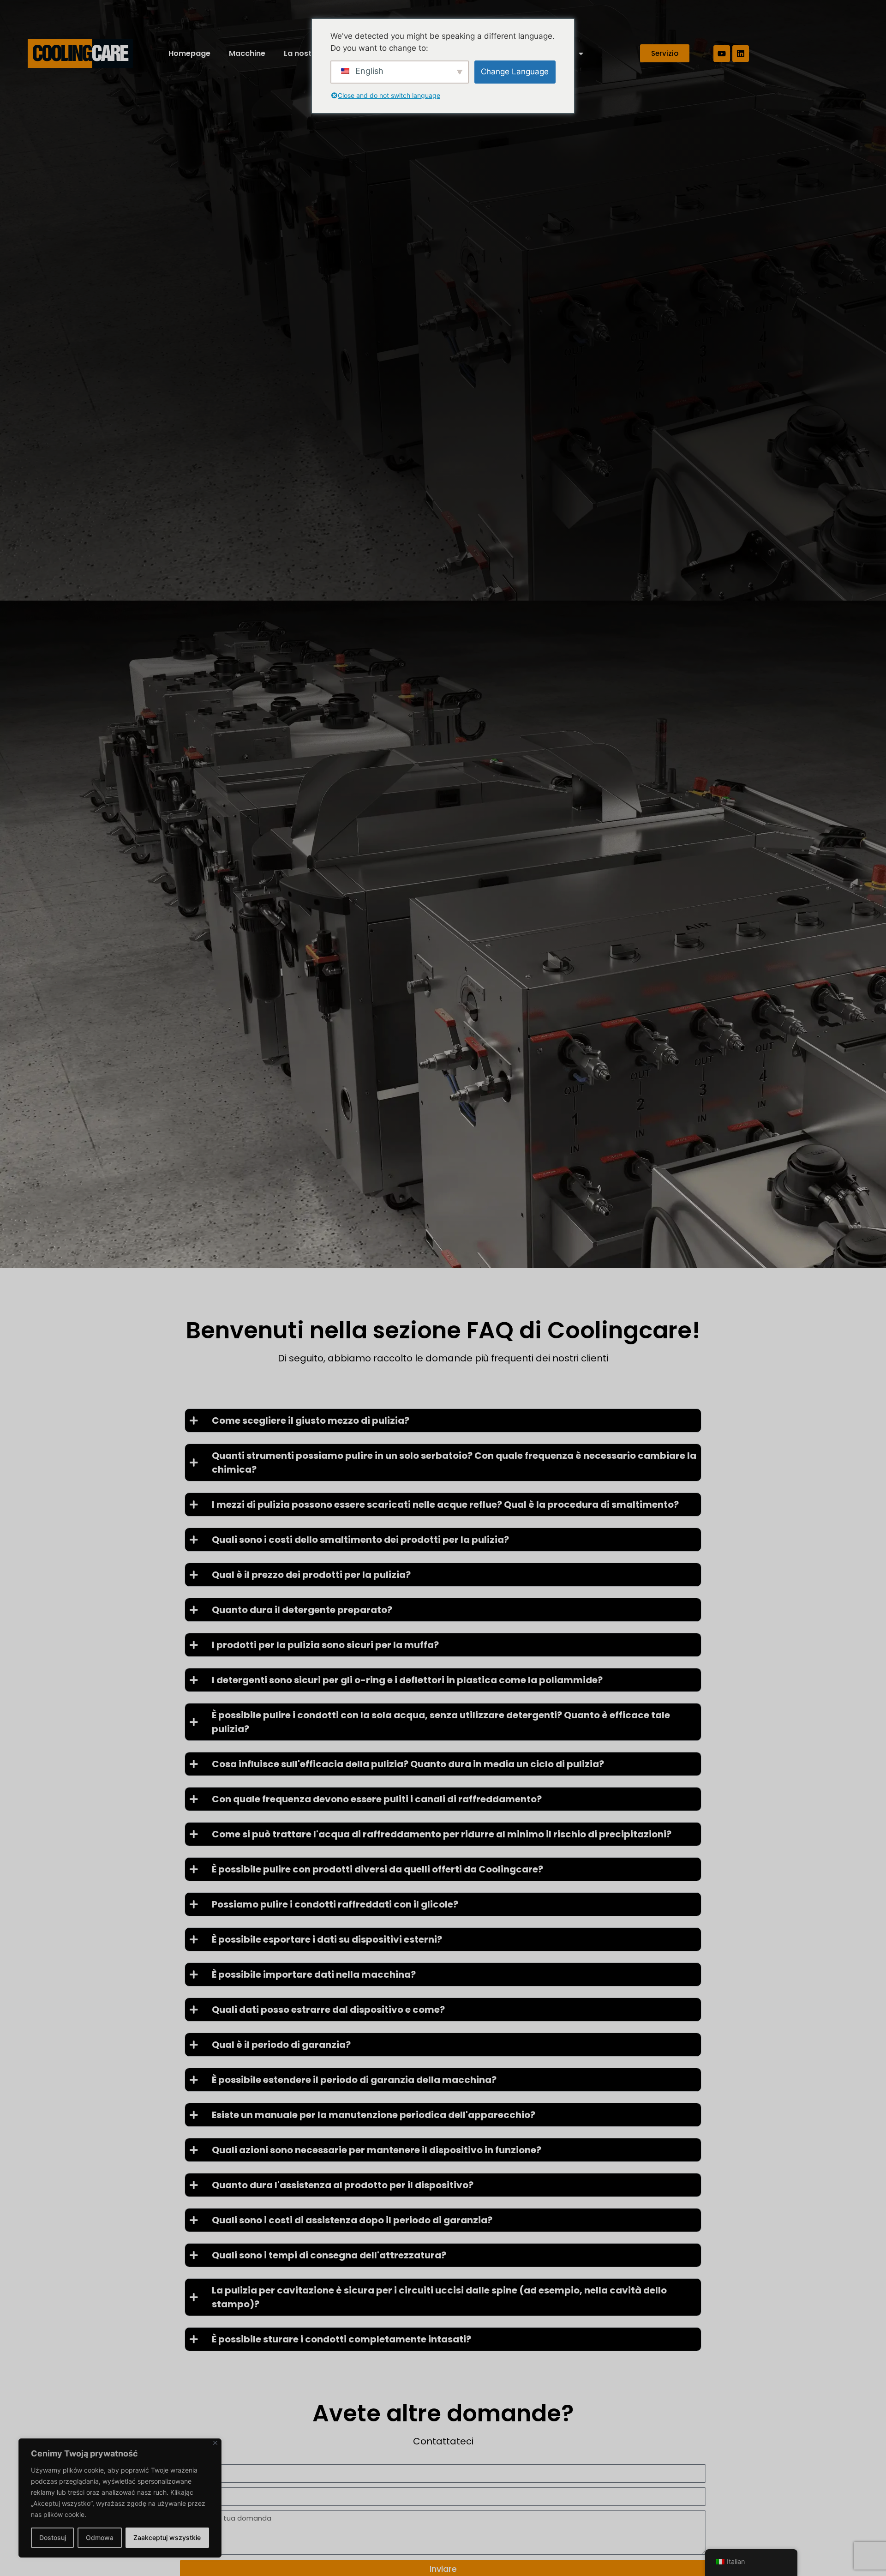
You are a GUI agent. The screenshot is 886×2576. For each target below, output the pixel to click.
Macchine (247, 53)
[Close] (215, 2443)
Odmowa (100, 2537)
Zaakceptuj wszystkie (167, 2537)
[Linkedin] (741, 54)
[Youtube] (722, 54)
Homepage (189, 53)
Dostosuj (53, 2537)
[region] (120, 2498)
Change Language (515, 72)
